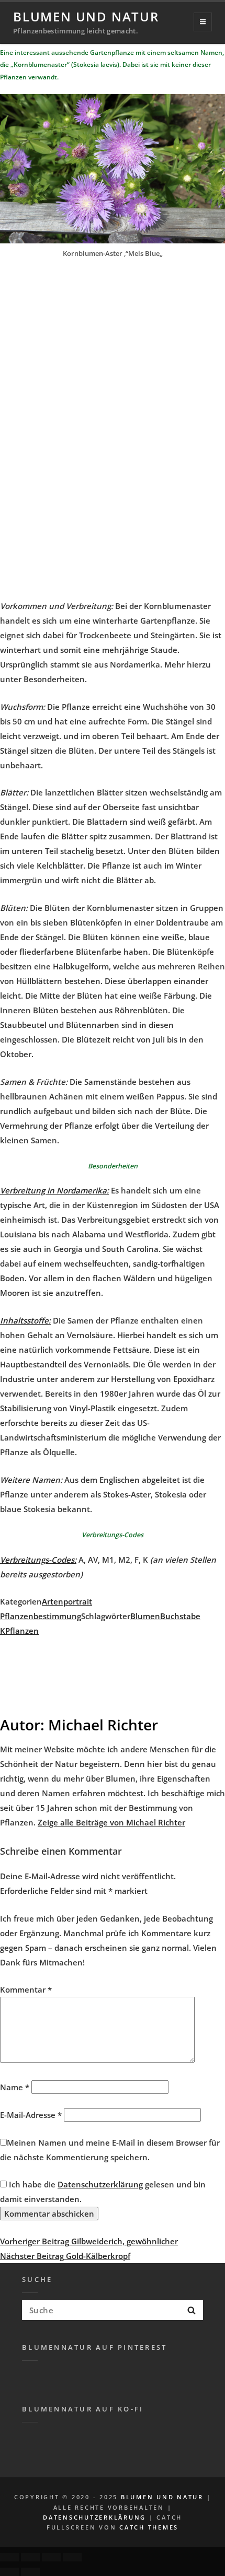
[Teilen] (30, 2557)
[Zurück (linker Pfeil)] (9, 2572)
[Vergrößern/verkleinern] (72, 2557)
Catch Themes (149, 2527)
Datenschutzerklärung (100, 2184)
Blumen (145, 1616)
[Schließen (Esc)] (9, 2557)
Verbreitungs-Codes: (38, 1560)
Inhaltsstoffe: (25, 1320)
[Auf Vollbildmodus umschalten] (51, 2557)
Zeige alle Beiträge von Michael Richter (111, 1822)
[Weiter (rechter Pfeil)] (30, 2572)
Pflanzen (22, 1631)
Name (15, 2087)
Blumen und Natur (86, 16)
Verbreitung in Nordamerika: (54, 1190)
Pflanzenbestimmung (41, 1616)
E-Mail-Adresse (31, 2115)
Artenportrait (67, 1601)
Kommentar (26, 1989)
